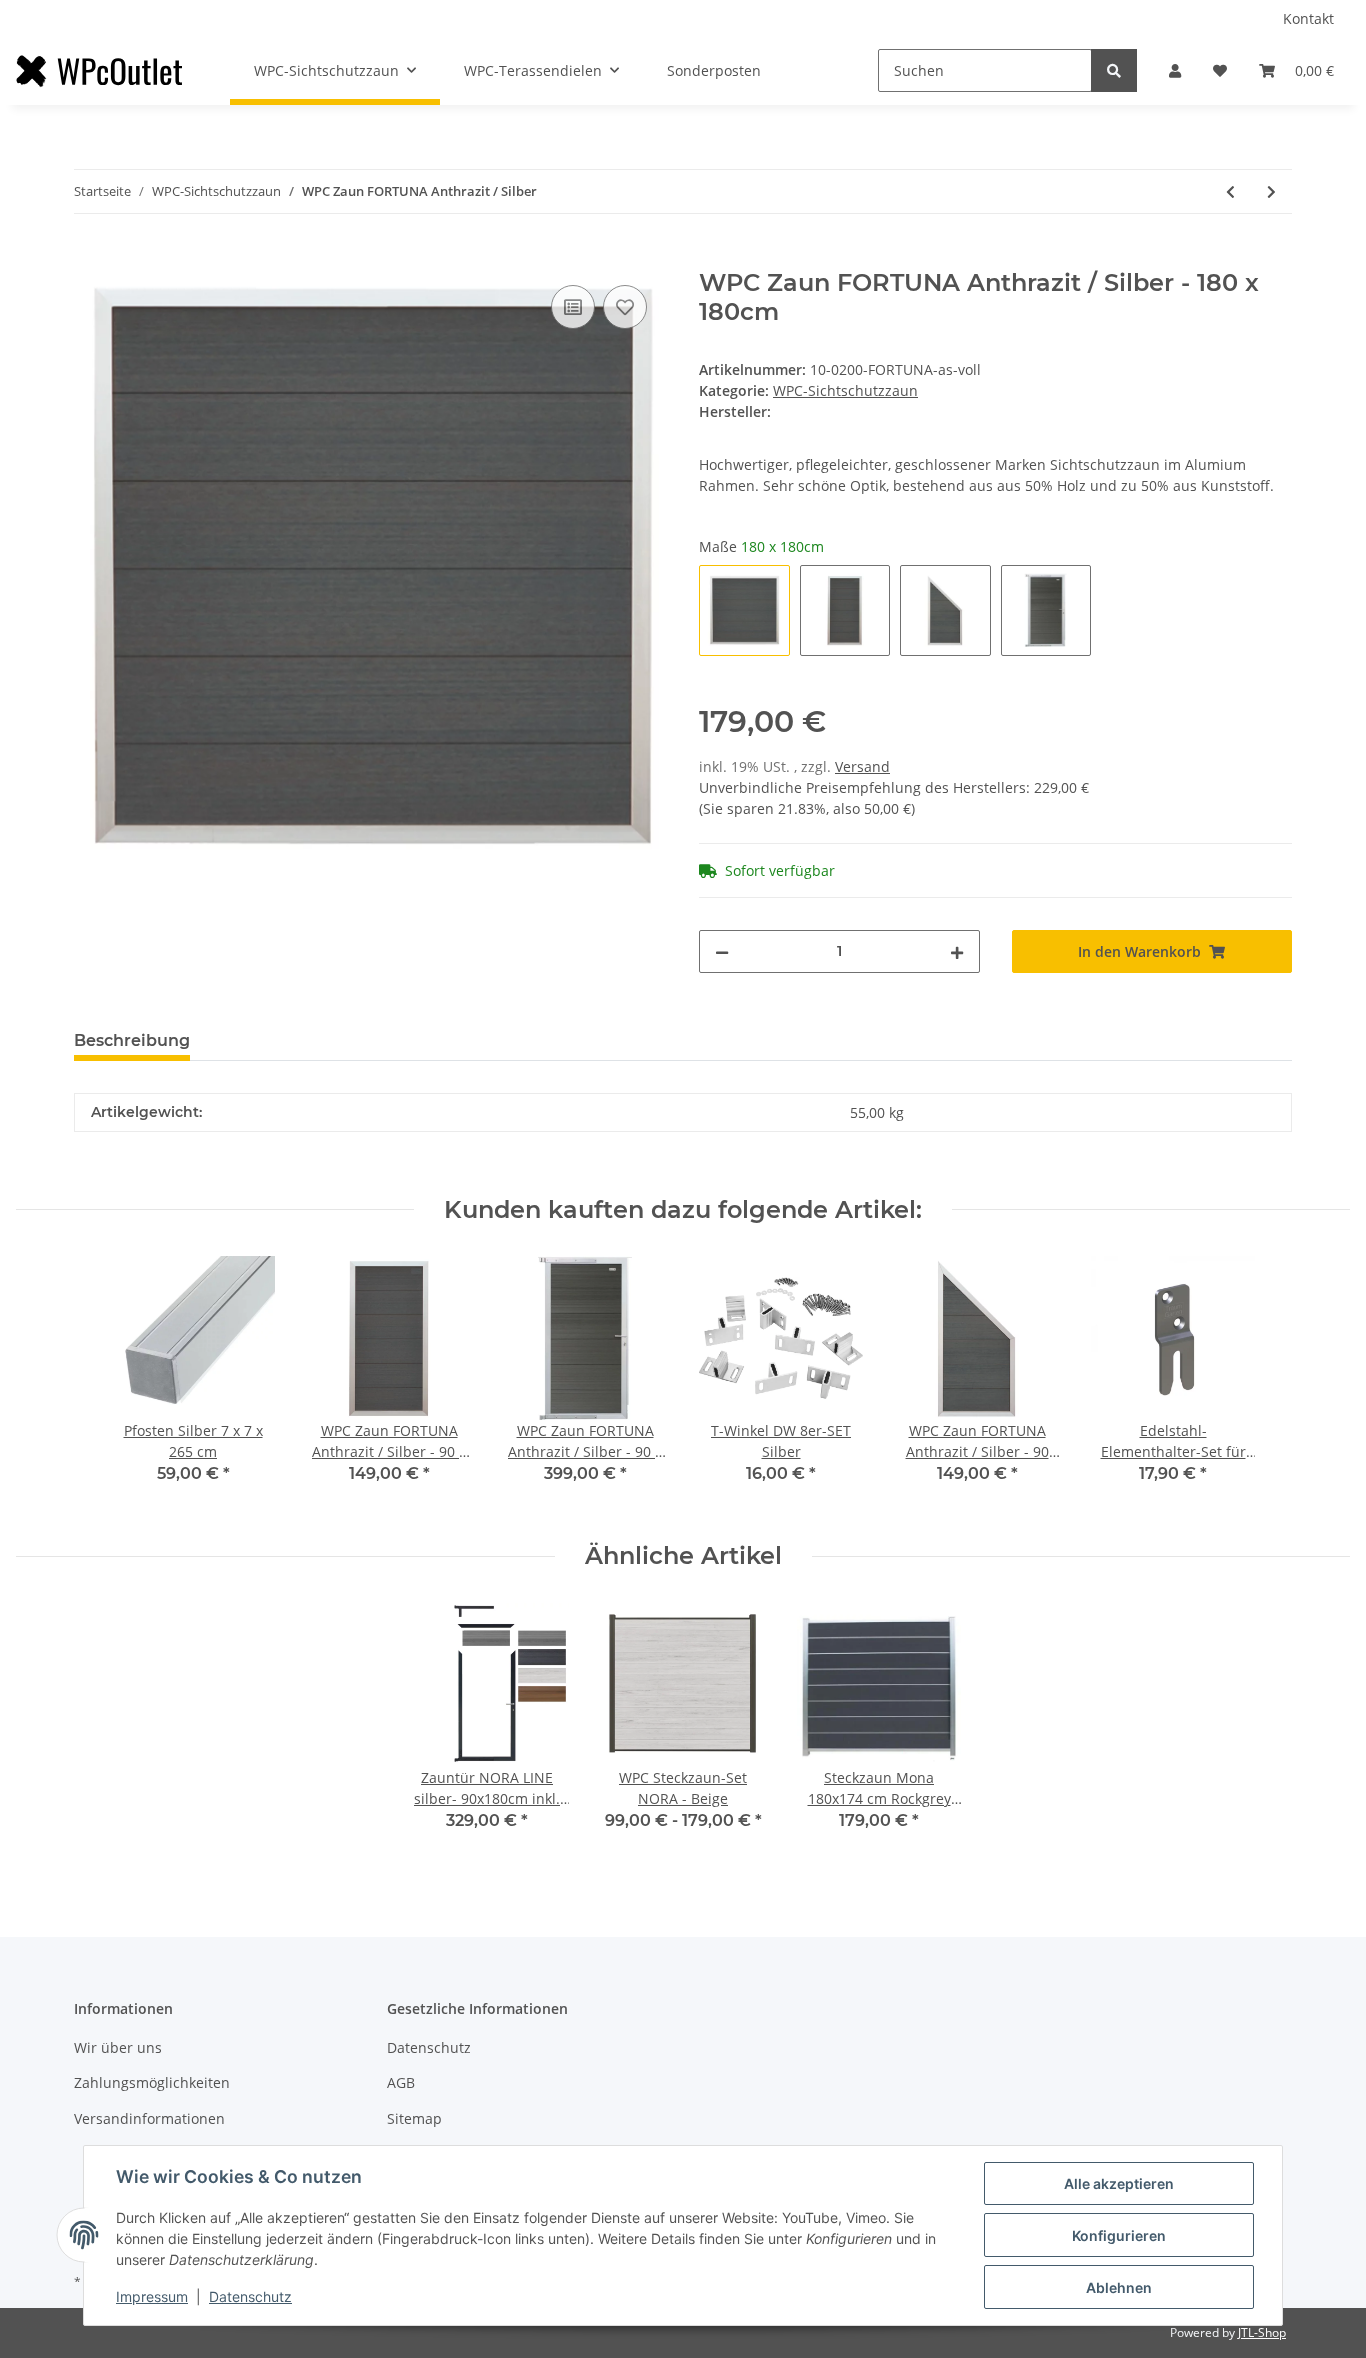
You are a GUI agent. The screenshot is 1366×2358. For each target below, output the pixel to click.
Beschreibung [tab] (132, 1040)
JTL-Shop (1262, 2332)
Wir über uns (118, 2047)
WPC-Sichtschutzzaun (845, 390)
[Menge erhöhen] (957, 951)
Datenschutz (429, 2047)
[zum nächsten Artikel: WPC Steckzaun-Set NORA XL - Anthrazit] (1271, 191)
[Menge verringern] (722, 951)
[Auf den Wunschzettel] (625, 307)
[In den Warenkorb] (90, 258)
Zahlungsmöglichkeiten (152, 2082)
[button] (1175, 70)
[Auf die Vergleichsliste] (573, 307)
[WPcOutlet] (99, 71)
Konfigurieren (1119, 2235)
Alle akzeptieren (1119, 2183)
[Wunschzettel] (1220, 70)
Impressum (152, 2296)
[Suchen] (1114, 70)
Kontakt (1308, 18)
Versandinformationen (149, 2118)
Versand (862, 766)
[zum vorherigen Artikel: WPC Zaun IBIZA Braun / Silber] (1230, 191)
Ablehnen (1119, 2287)
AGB (401, 2082)
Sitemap (414, 2118)
